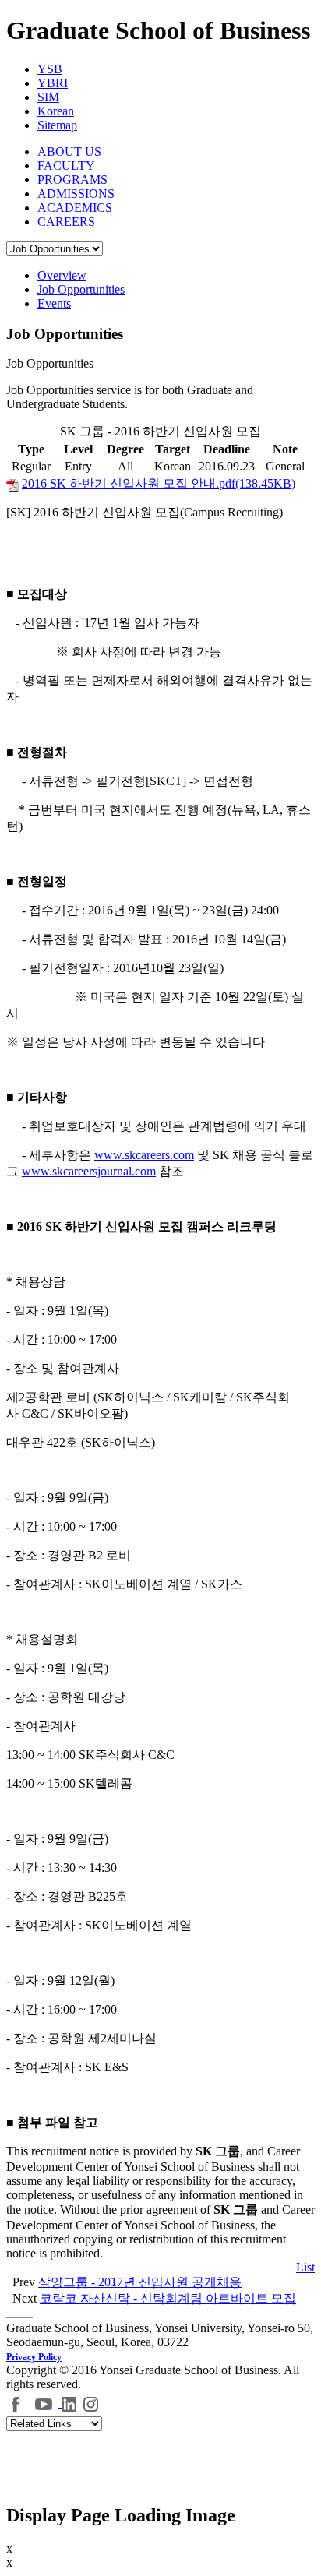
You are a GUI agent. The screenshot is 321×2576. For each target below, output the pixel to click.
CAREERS (66, 222)
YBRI (53, 83)
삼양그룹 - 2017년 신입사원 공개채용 (140, 2282)
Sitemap (57, 125)
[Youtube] (46, 2403)
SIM (48, 97)
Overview (62, 275)
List (305, 2267)
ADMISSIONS (76, 194)
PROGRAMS (72, 180)
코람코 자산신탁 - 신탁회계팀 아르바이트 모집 (168, 2298)
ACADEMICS (75, 208)
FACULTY (66, 166)
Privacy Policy (34, 2357)
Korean (56, 111)
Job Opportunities (81, 289)
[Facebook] (16, 2403)
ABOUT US (69, 152)
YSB (50, 69)
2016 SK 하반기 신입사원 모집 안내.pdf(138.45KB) (159, 483)
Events (54, 303)
